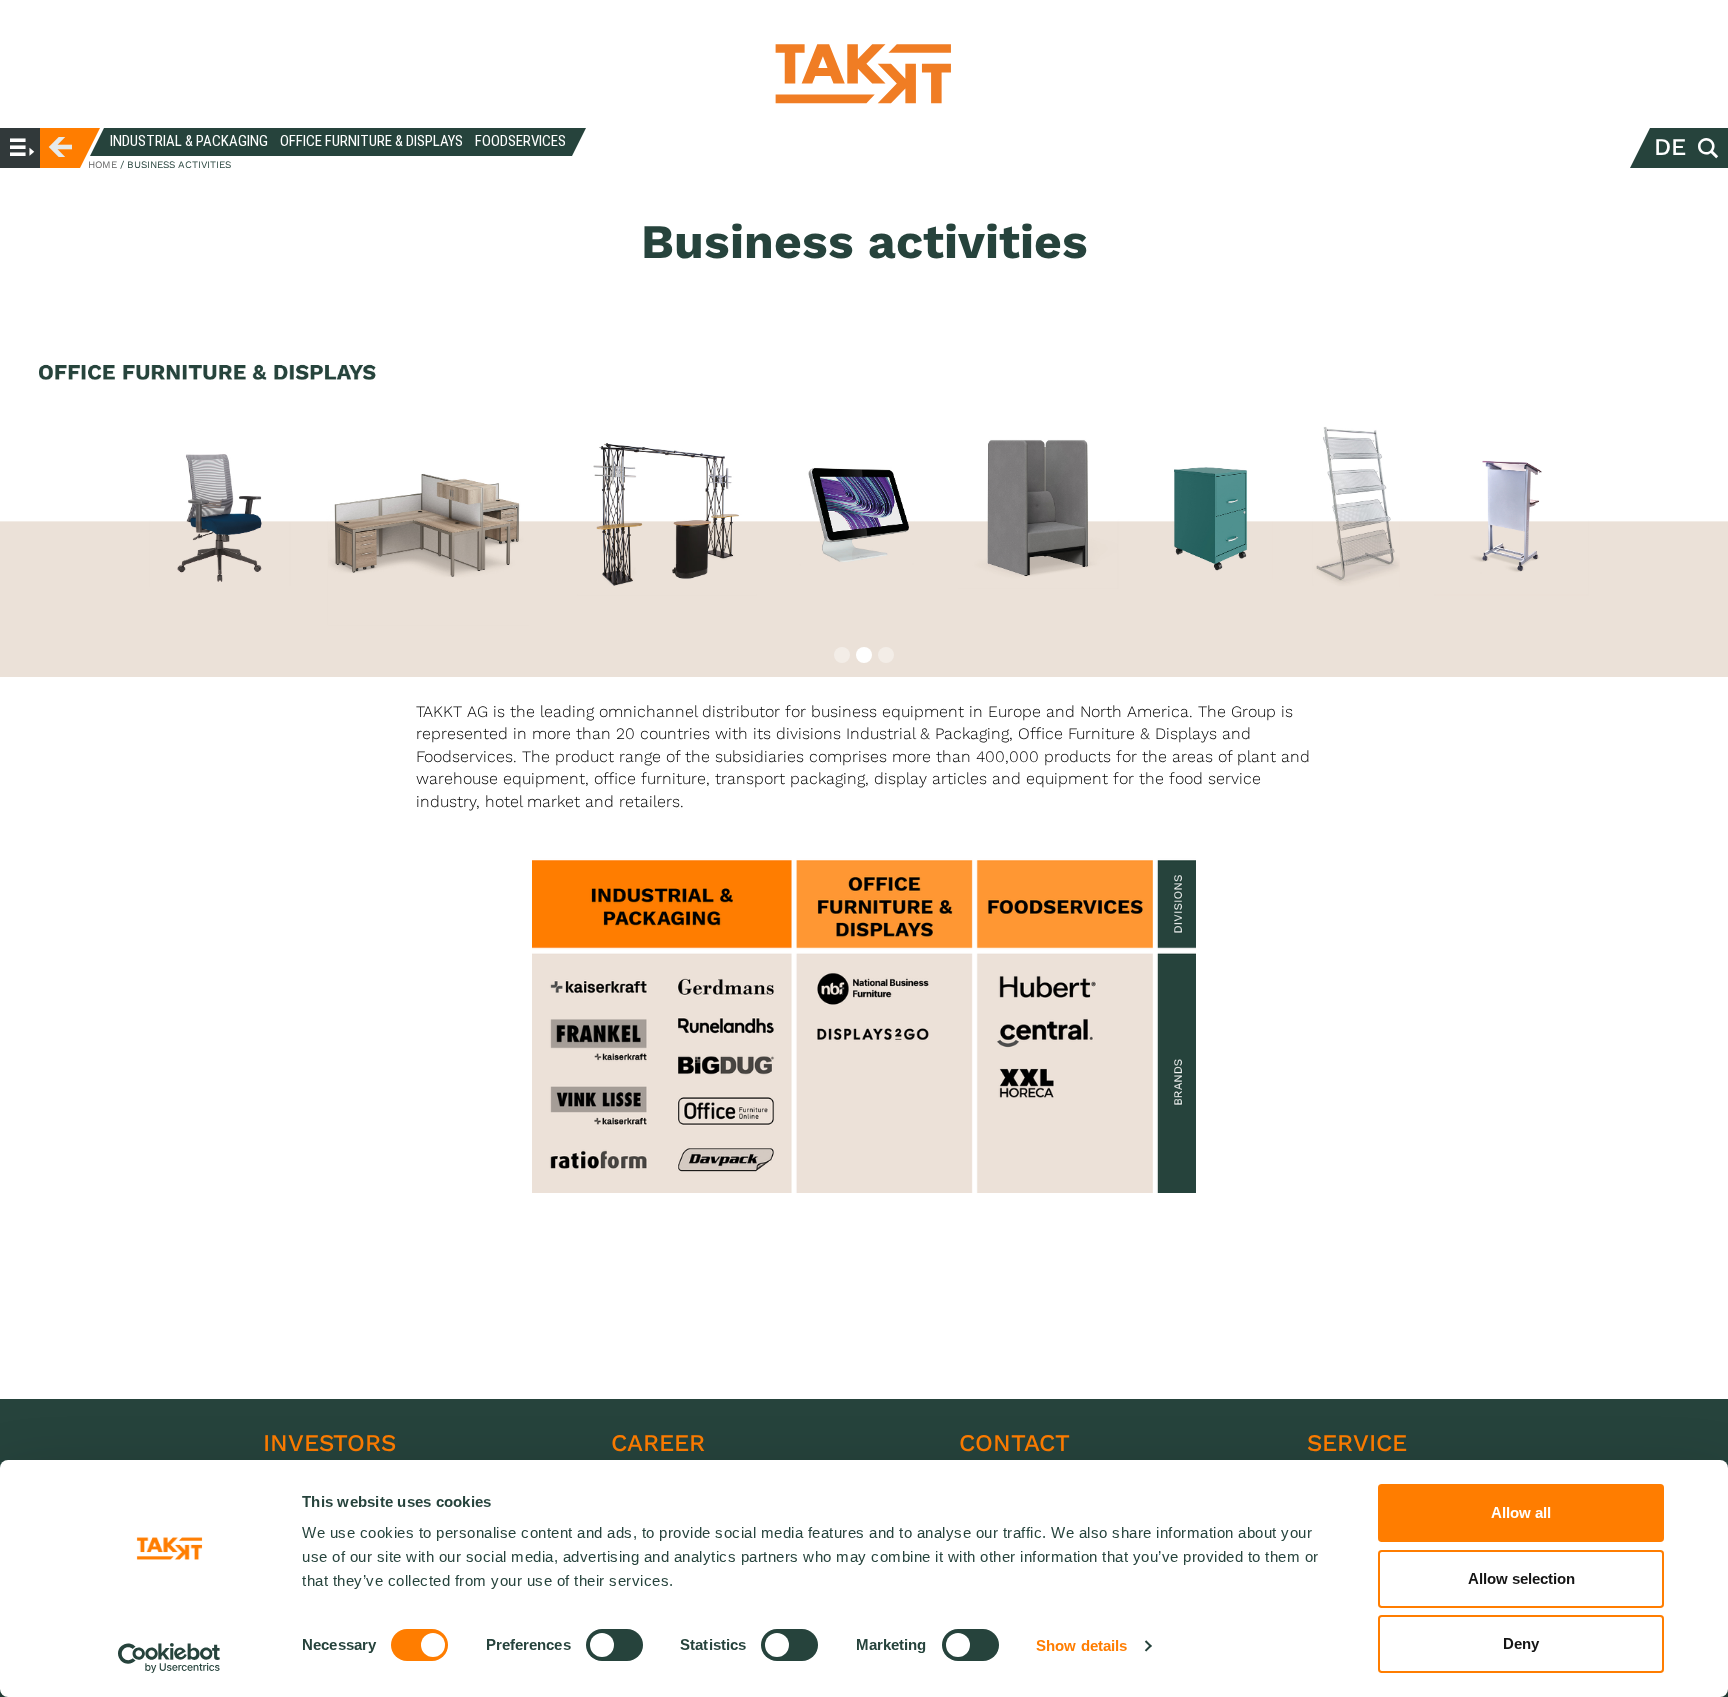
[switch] (614, 1645)
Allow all (1521, 1512)
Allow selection (1521, 1578)
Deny (1521, 1643)
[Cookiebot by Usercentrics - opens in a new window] (169, 1658)
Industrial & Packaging (189, 141)
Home (102, 164)
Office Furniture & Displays (371, 141)
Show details (1081, 1645)
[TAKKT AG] (864, 73)
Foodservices (520, 141)
